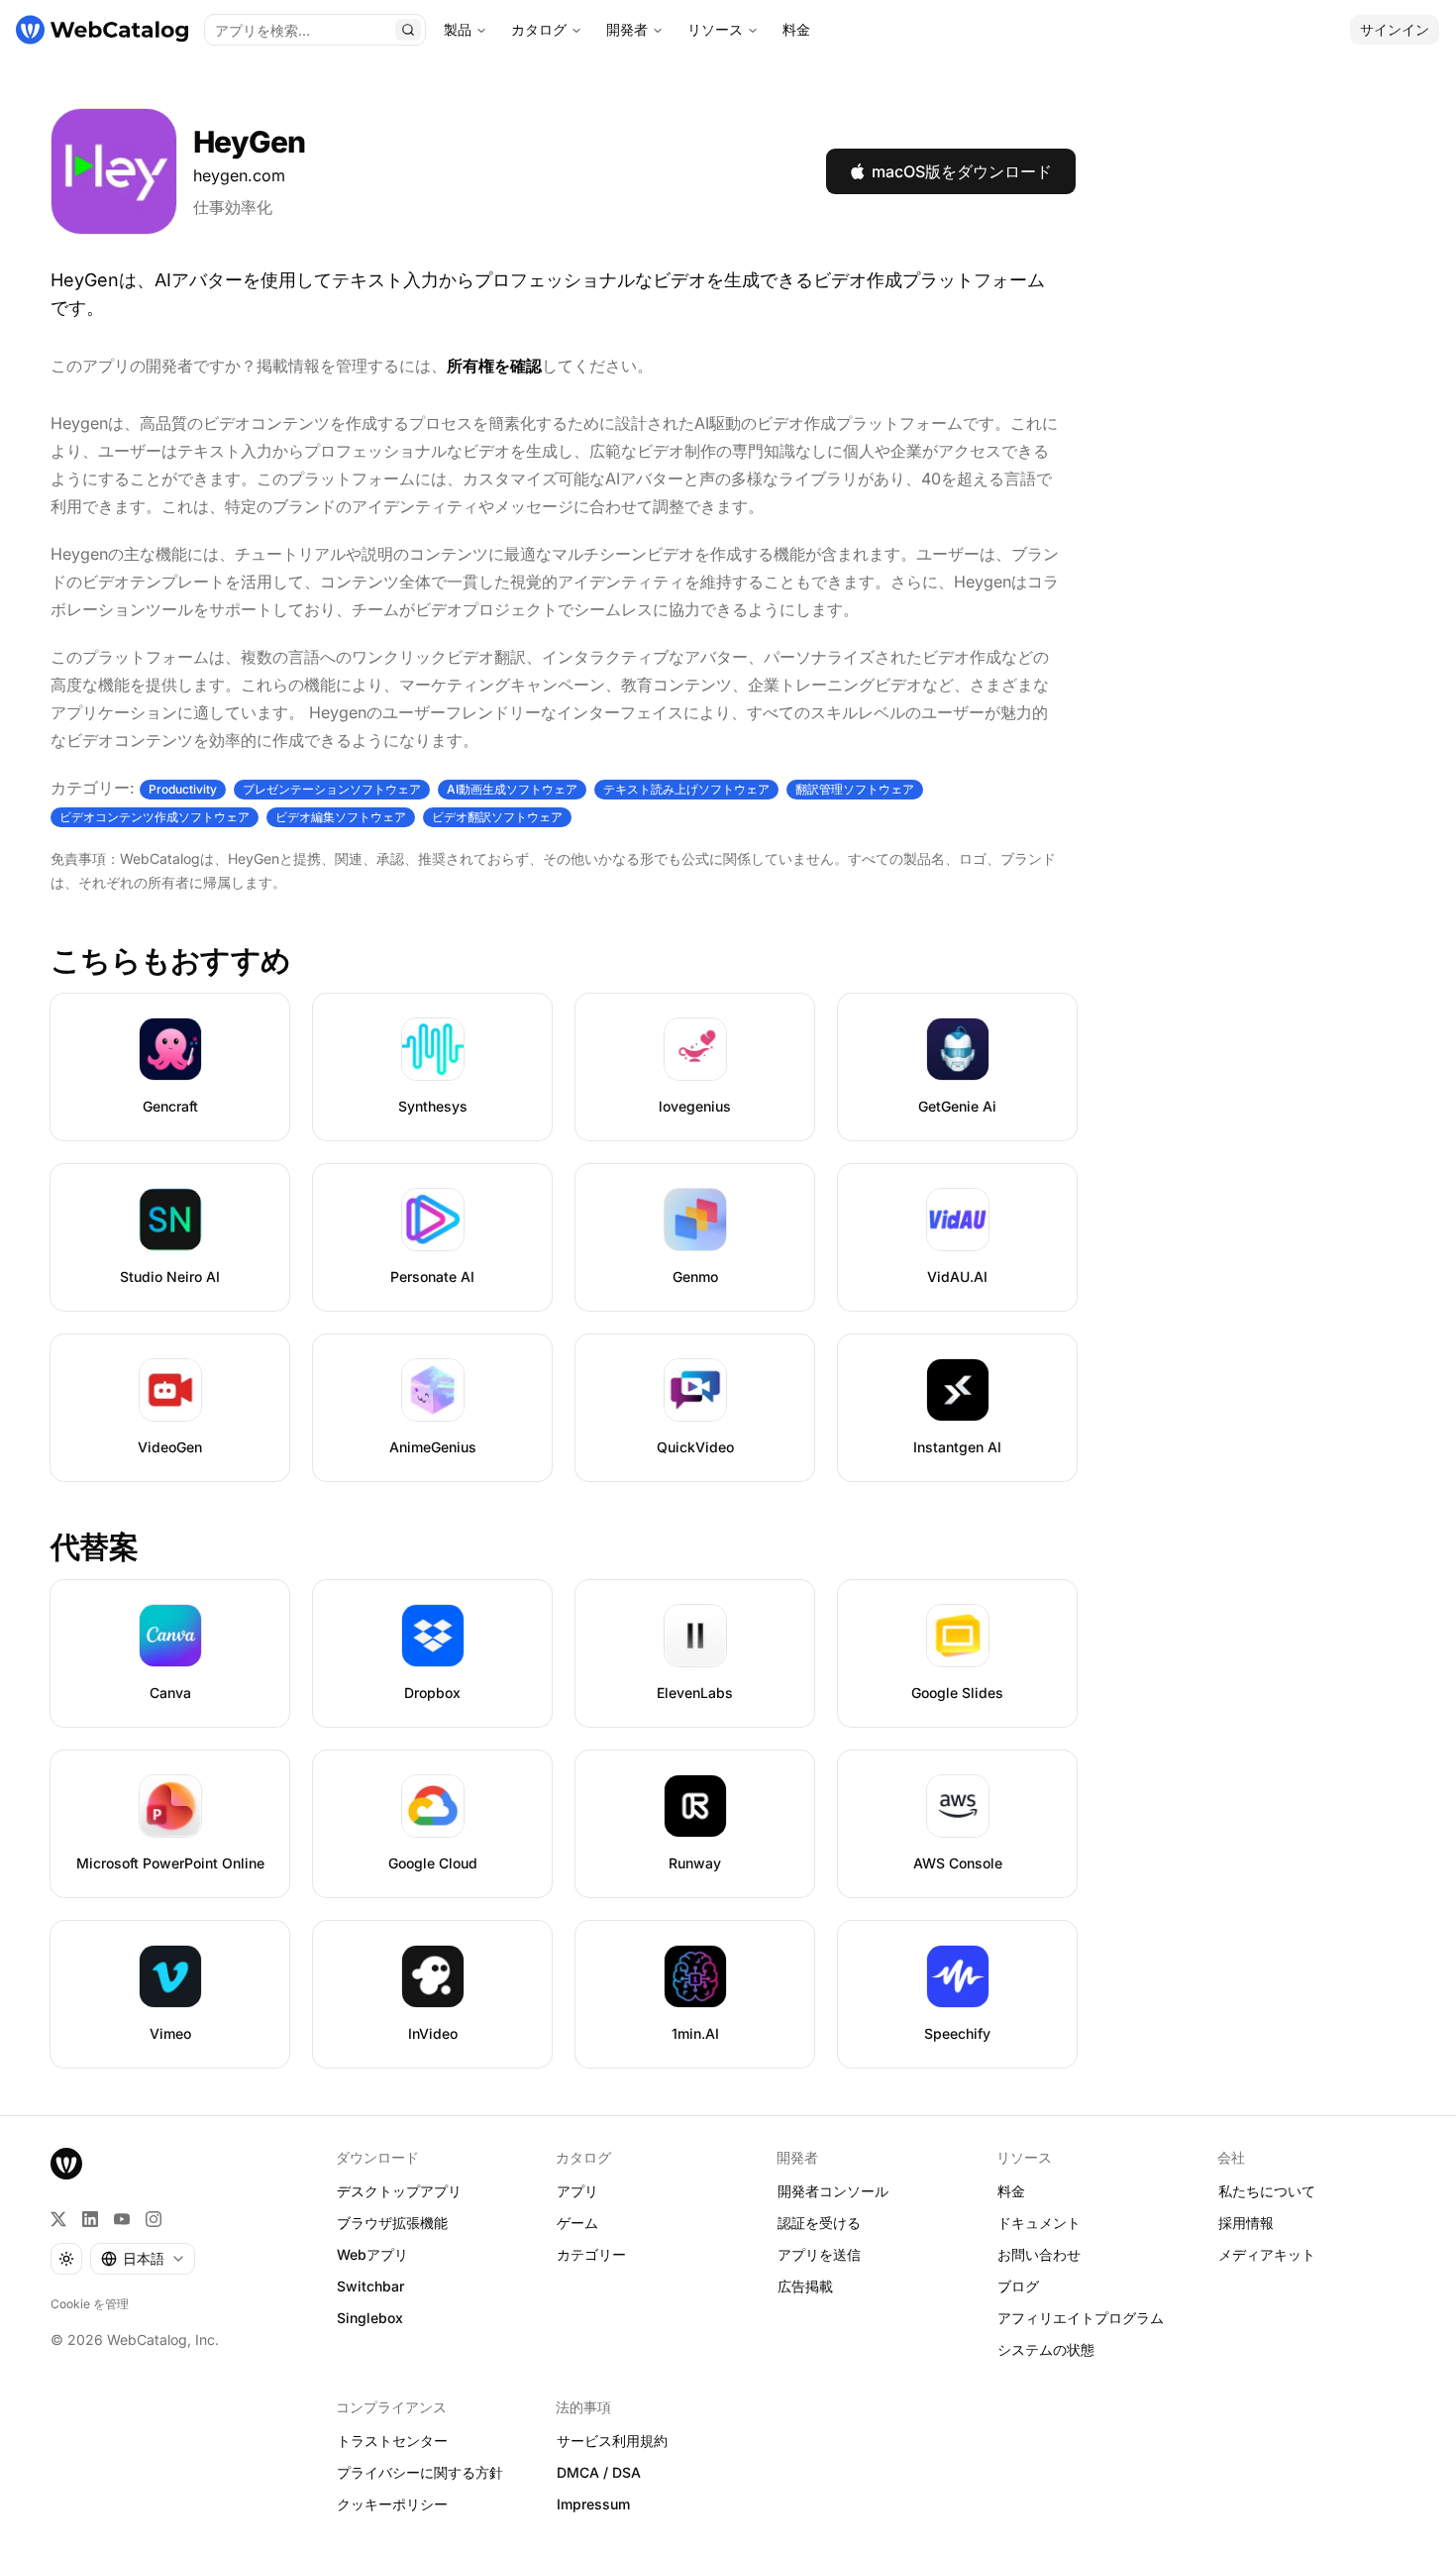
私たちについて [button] (1267, 2191)
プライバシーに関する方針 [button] (420, 2472)
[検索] (408, 30)
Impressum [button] (593, 2504)
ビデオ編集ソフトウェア (341, 817)
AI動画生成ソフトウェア (512, 789)
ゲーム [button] (577, 2223)
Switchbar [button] (370, 2286)
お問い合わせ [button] (1039, 2254)
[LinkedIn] (90, 2219)
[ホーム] (102, 30)
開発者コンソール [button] (833, 2191)
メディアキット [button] (1267, 2254)
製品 (458, 29)
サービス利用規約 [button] (612, 2441)
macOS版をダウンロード (962, 171)
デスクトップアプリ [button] (399, 2191)
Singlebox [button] (370, 2318)
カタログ (539, 29)
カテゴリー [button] (591, 2254)
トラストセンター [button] (392, 2441)
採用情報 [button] (1246, 2223)
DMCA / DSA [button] (599, 2472)
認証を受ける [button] (819, 2223)
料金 (796, 29)
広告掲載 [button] (805, 2286)
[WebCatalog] (66, 2164)
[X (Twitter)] (58, 2219)
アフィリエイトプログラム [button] (1081, 2318)
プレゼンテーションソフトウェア (332, 789)
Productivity (183, 789)
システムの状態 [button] (1046, 2349)
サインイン (1395, 29)
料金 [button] (1011, 2191)
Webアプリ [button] (372, 2254)
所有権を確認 (494, 366)
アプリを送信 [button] (819, 2254)
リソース (715, 29)
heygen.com (239, 175)
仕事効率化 (233, 207)
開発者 (627, 29)
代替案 (94, 1546)
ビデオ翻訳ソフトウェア (497, 817)
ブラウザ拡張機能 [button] (392, 2223)
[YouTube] (122, 2219)
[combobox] (143, 2259)
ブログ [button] (1018, 2286)
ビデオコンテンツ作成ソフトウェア (155, 817)
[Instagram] (154, 2219)
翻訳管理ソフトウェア (855, 789)
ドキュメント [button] (1039, 2223)
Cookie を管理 (90, 2304)
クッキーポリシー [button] (392, 2504)
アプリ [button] (577, 2191)
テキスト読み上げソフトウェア (686, 789)
